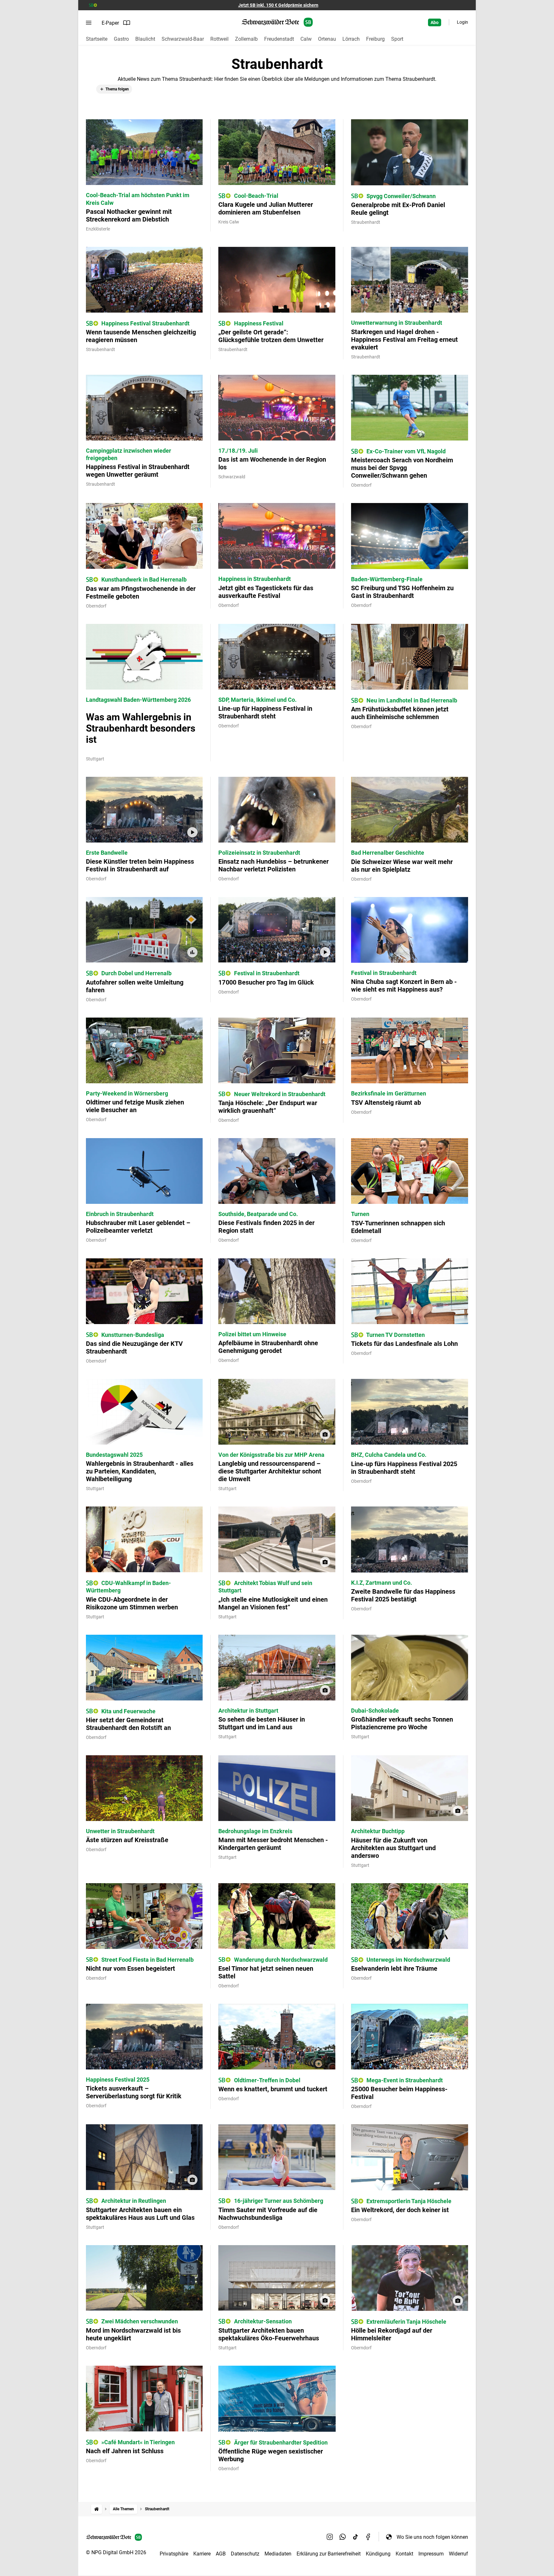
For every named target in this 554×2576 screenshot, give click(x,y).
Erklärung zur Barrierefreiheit (329, 2554)
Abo (435, 22)
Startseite (97, 39)
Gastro (121, 39)
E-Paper (110, 23)
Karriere (202, 2554)
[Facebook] (368, 2537)
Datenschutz (245, 2554)
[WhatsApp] (343, 2537)
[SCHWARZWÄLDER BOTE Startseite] (277, 22)
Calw (306, 39)
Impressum (431, 2554)
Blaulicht (145, 39)
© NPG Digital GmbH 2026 (116, 2552)
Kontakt (404, 2554)
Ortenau (327, 39)
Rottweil (219, 39)
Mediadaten (278, 2554)
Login (462, 22)
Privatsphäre (174, 2554)
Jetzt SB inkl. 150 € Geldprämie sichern (278, 5)
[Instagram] (330, 2537)
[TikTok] (356, 2537)
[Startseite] (97, 2509)
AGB (221, 2554)
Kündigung (378, 2554)
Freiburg (375, 39)
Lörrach (351, 39)
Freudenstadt (279, 39)
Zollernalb (246, 39)
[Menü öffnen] (89, 23)
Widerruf (458, 2554)
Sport (397, 39)
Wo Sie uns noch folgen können (432, 2537)
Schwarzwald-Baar (183, 39)
